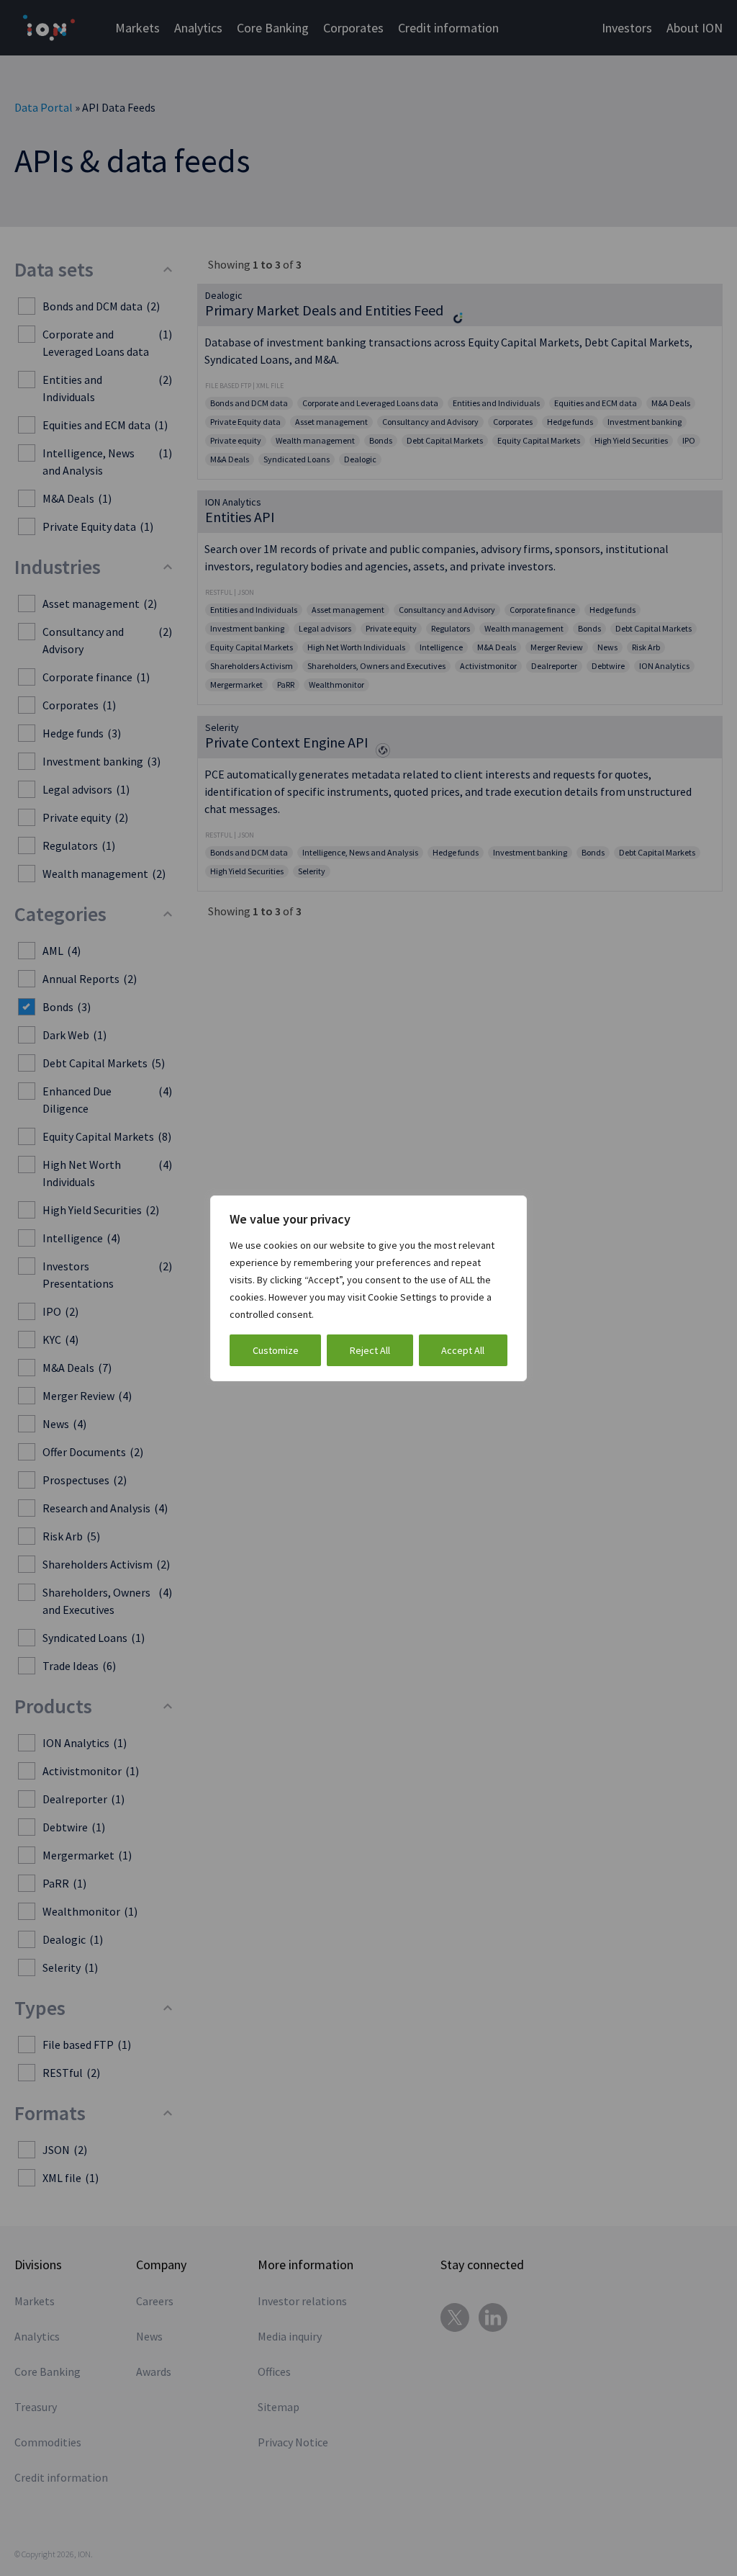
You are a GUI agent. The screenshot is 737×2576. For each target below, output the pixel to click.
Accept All (463, 1350)
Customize (276, 1350)
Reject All (370, 1350)
